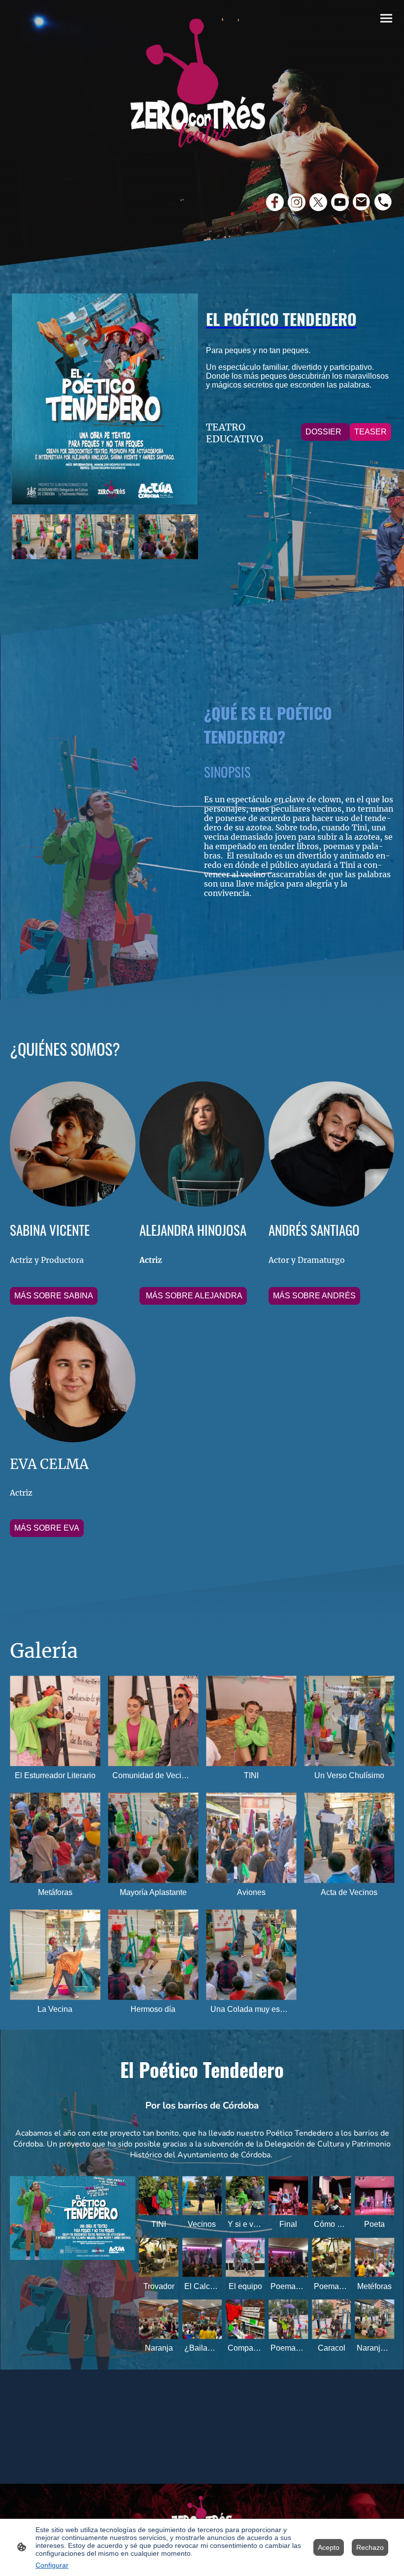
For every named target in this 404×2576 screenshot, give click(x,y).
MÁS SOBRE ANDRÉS (314, 1296)
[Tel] (383, 202)
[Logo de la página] (202, 89)
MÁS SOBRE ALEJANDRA (193, 1296)
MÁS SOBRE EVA (47, 1528)
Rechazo (370, 2547)
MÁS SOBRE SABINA (54, 1296)
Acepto (329, 2547)
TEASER (370, 432)
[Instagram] (297, 202)
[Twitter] (318, 202)
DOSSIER (325, 432)
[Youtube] (340, 202)
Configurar (52, 2565)
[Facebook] (275, 202)
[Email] (362, 202)
